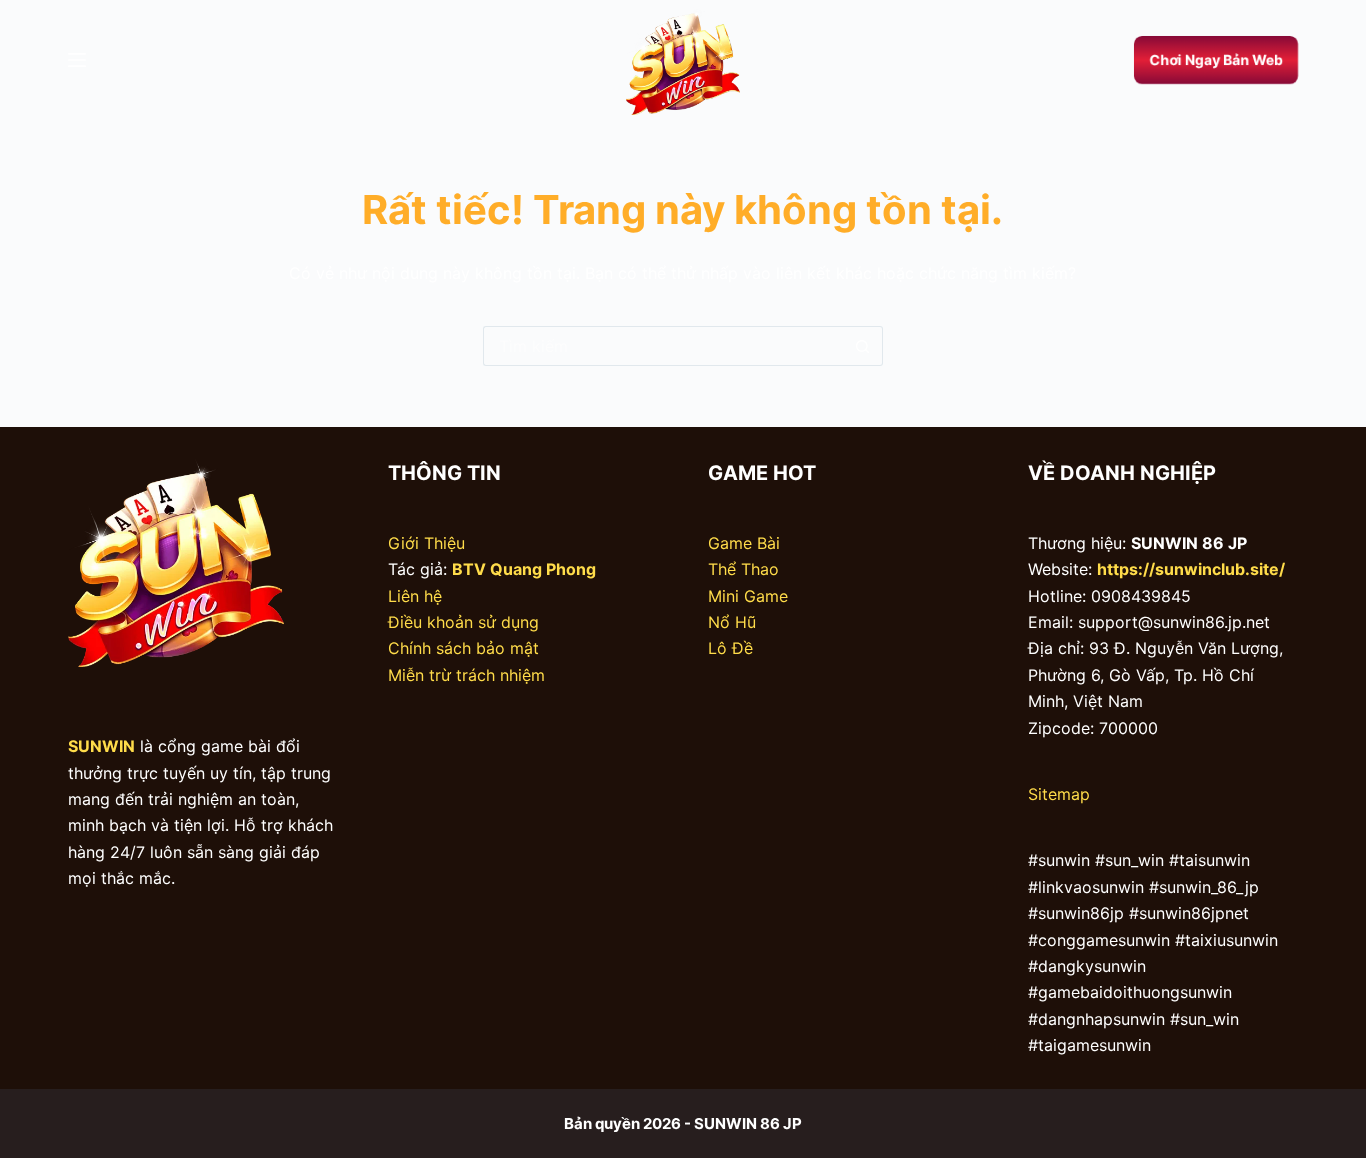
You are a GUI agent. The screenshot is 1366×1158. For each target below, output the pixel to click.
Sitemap (1059, 794)
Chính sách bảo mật (463, 648)
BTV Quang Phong (524, 569)
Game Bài (744, 543)
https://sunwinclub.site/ (1191, 569)
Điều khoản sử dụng (463, 622)
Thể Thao (743, 569)
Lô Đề (730, 648)
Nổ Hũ (732, 622)
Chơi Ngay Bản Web (1215, 59)
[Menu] (77, 60)
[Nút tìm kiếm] (863, 346)
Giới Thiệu (426, 543)
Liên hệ (415, 596)
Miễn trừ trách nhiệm (466, 675)
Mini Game (748, 596)
